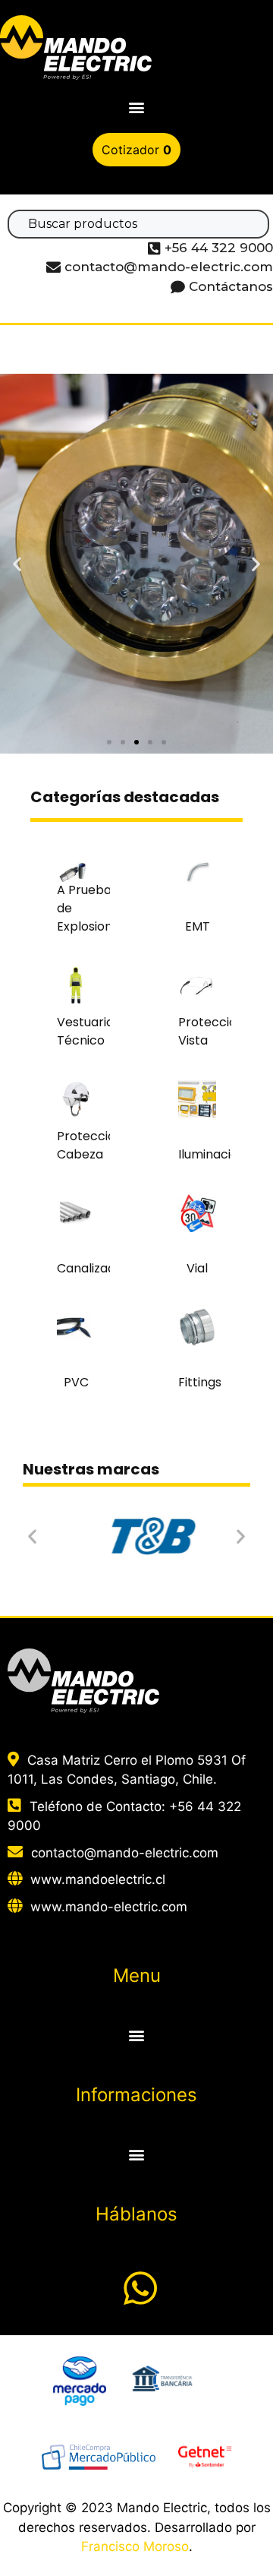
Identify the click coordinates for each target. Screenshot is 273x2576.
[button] (137, 107)
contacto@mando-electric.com (125, 1853)
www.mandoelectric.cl (98, 1879)
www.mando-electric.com (109, 1907)
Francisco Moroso (135, 2546)
